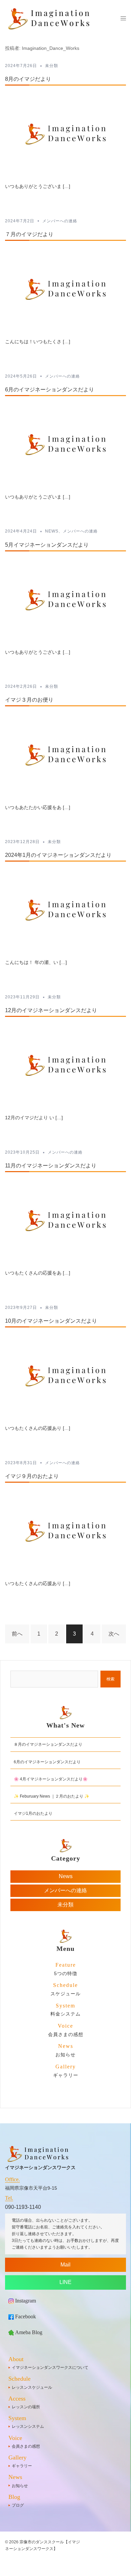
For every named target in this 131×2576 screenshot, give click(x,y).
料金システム (65, 2010)
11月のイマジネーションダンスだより (51, 1166)
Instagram (26, 2301)
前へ (17, 1634)
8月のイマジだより (28, 79)
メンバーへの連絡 (60, 221)
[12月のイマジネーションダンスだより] (65, 1065)
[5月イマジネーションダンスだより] (65, 599)
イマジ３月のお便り (29, 700)
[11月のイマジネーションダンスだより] (65, 1220)
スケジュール (65, 1989)
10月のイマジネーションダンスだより (51, 1321)
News (52, 531)
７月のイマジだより (29, 234)
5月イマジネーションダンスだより (47, 545)
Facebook (26, 2316)
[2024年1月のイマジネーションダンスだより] (65, 910)
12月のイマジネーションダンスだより (51, 1010)
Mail (65, 2265)
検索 (111, 1679)
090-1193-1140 (23, 2207)
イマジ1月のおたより (33, 1813)
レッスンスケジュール (32, 2387)
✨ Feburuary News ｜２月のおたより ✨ (52, 1796)
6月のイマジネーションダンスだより (50, 390)
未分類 (52, 66)
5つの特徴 (66, 1969)
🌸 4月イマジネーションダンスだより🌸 (51, 1779)
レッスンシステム (28, 2426)
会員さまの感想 (66, 2030)
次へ (114, 1634)
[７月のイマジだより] (65, 289)
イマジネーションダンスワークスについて (50, 2368)
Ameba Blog (29, 2332)
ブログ (18, 2505)
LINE (65, 2282)
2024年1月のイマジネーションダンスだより (58, 855)
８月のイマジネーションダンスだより (48, 1744)
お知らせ (65, 2050)
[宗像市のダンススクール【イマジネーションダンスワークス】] (50, 18)
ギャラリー (66, 2071)
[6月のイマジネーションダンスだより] (65, 444)
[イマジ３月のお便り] (65, 755)
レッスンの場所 (26, 2407)
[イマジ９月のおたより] (65, 1531)
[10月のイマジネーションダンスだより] (65, 1375)
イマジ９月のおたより (32, 1476)
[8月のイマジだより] (65, 134)
